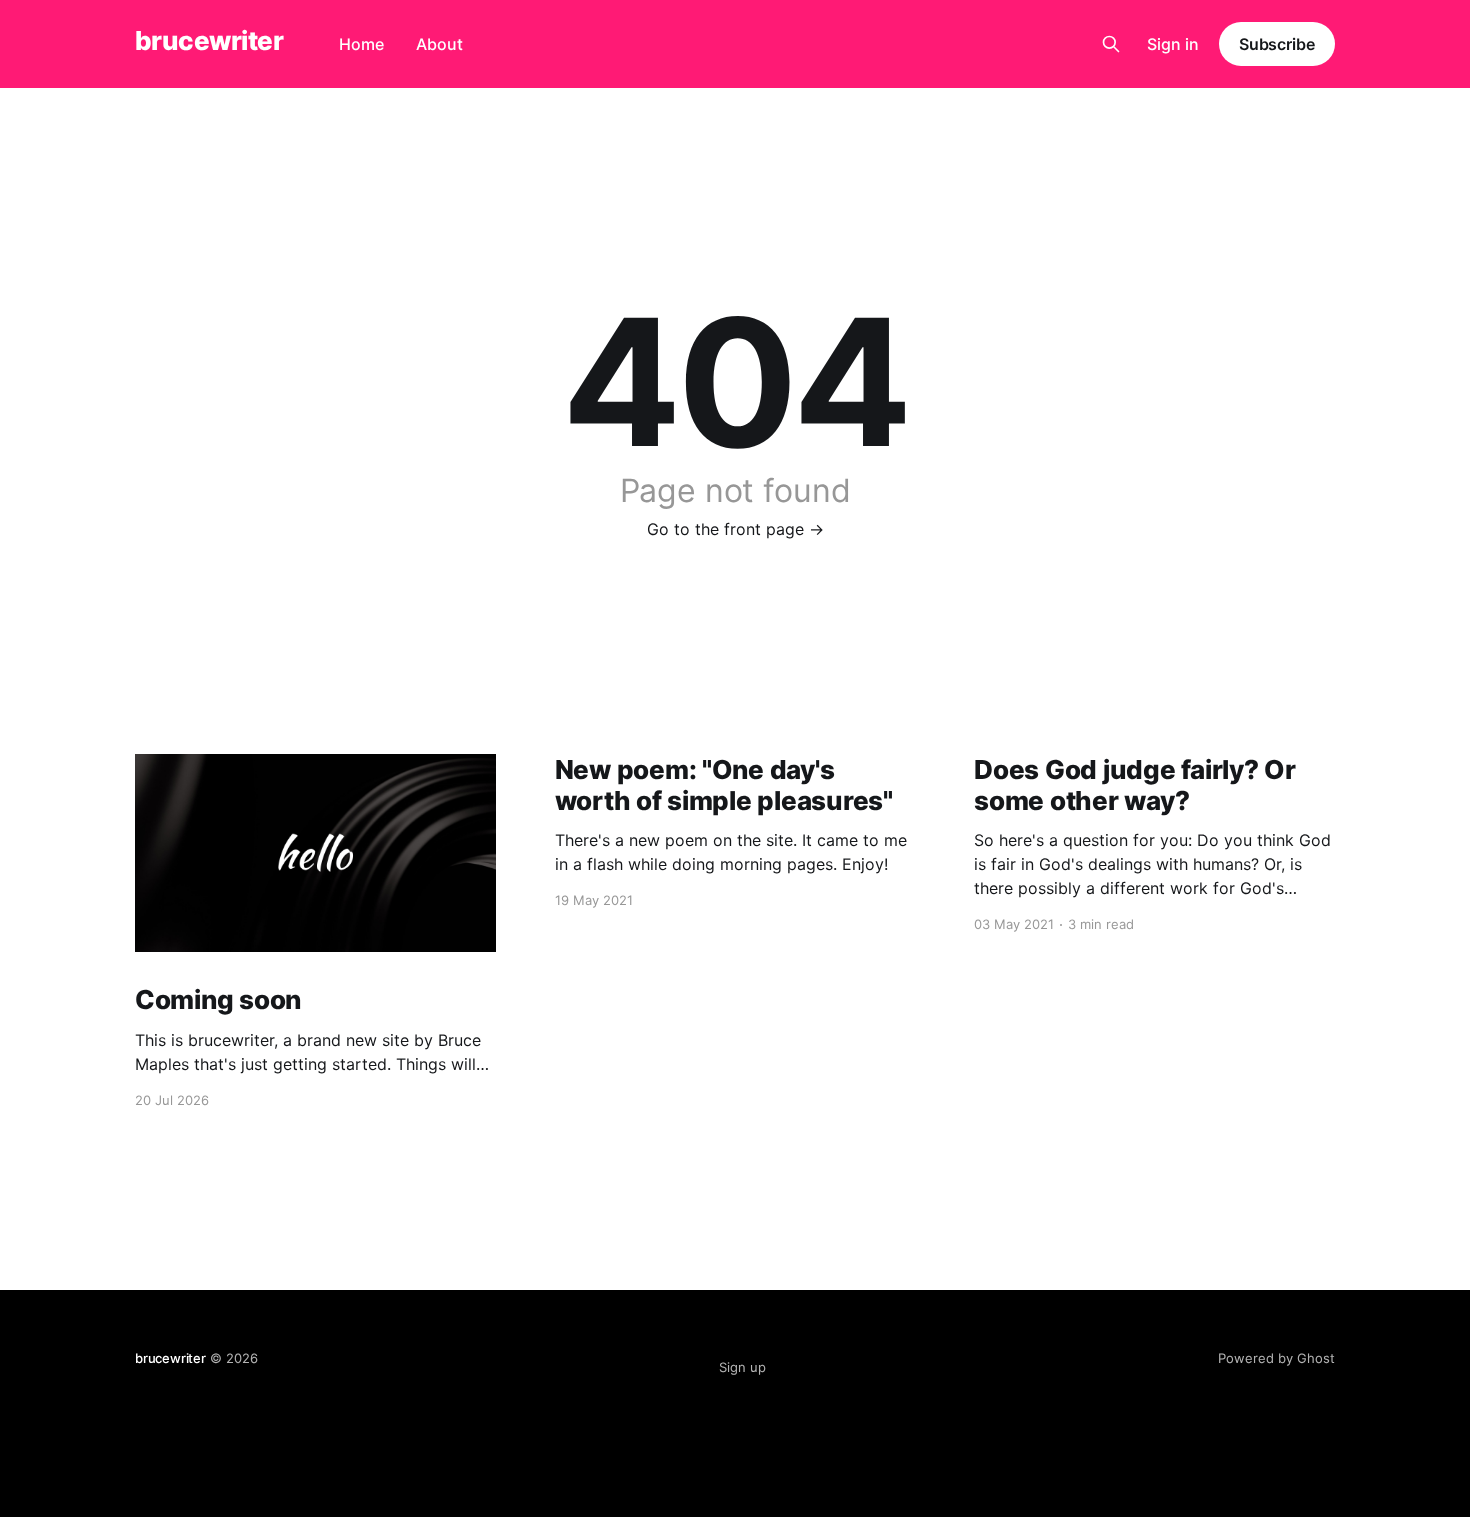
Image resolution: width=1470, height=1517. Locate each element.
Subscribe (1277, 44)
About (439, 44)
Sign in (1173, 44)
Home (361, 44)
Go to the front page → (735, 529)
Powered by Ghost (1276, 1358)
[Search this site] (1111, 44)
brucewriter (209, 41)
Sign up (742, 1367)
